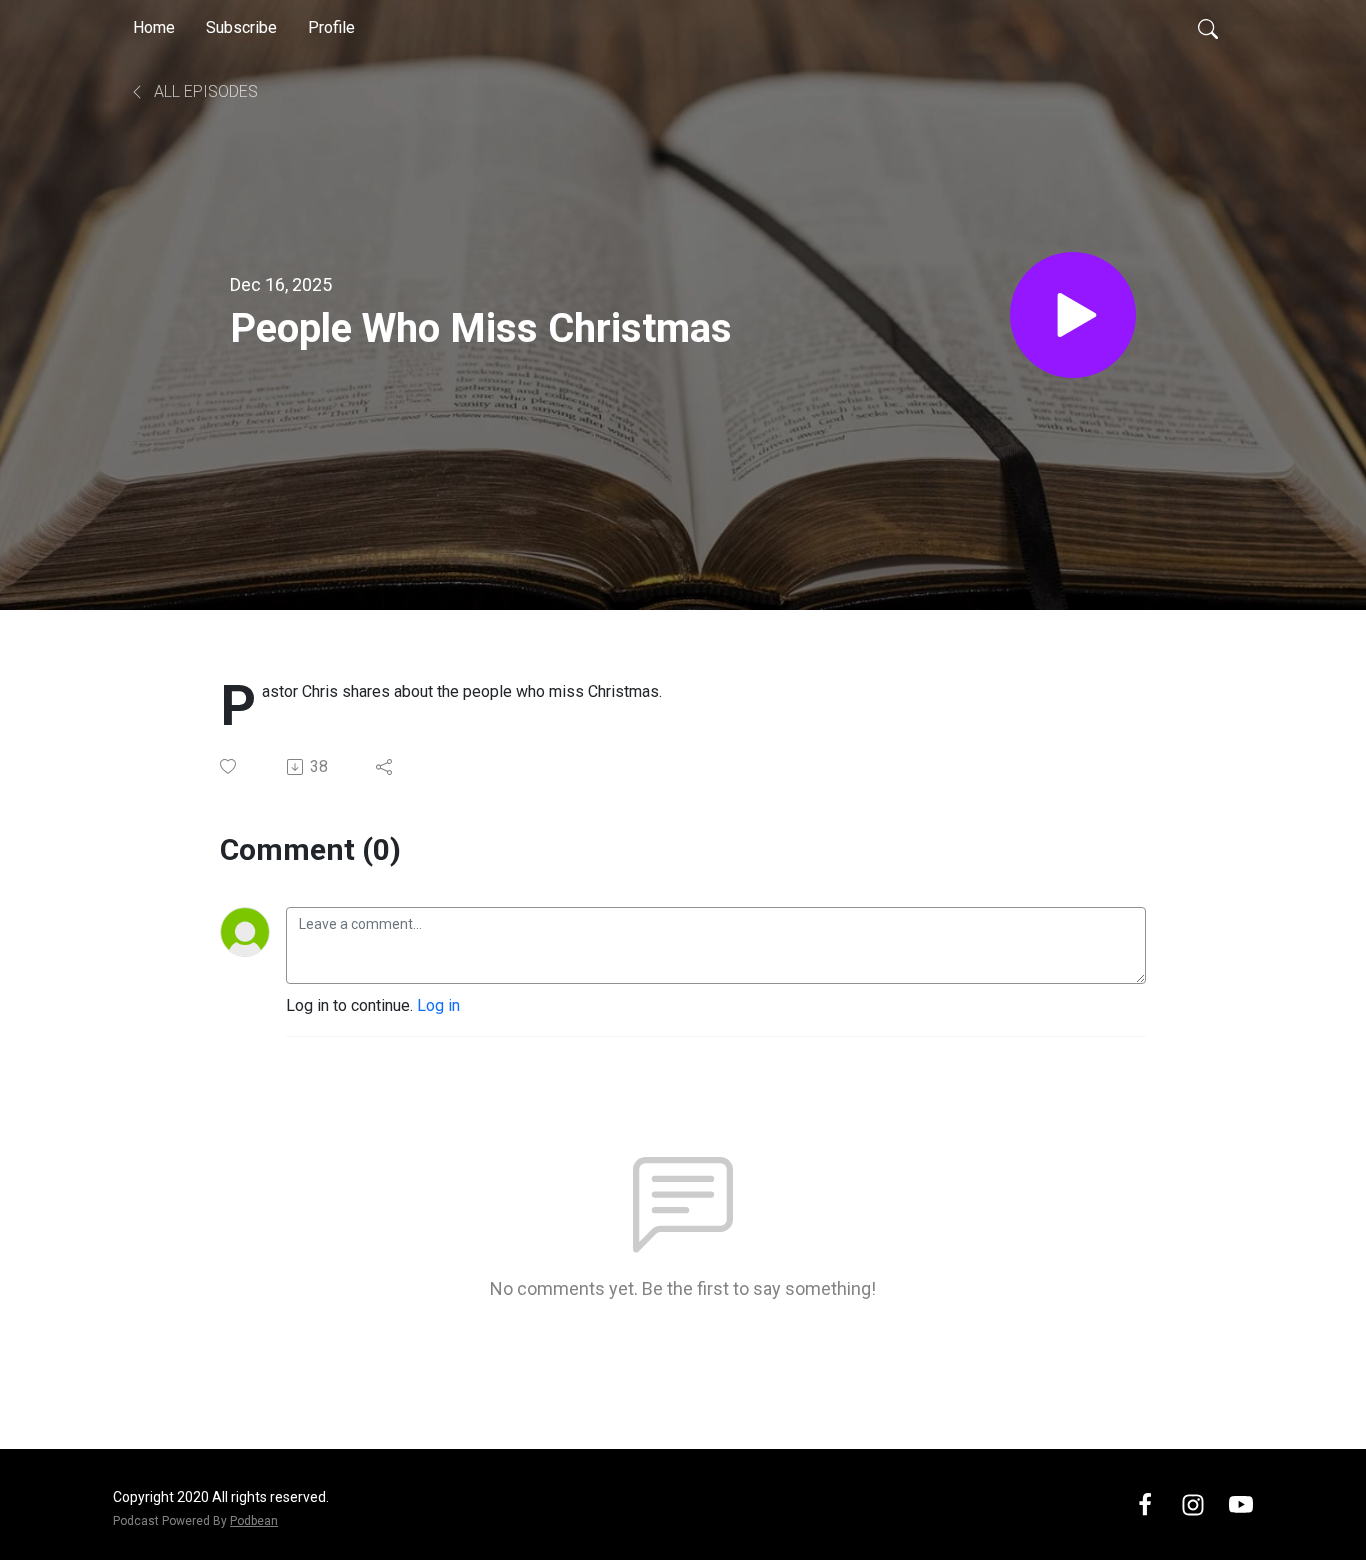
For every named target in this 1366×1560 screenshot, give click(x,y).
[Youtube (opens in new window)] (1241, 1503)
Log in (438, 1005)
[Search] (1208, 28)
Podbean (254, 1521)
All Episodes (204, 91)
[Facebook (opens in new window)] (1145, 1503)
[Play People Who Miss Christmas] (1073, 315)
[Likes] (229, 766)
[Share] (385, 767)
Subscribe (241, 27)
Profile (331, 27)
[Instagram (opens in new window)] (1193, 1503)
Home (154, 27)
